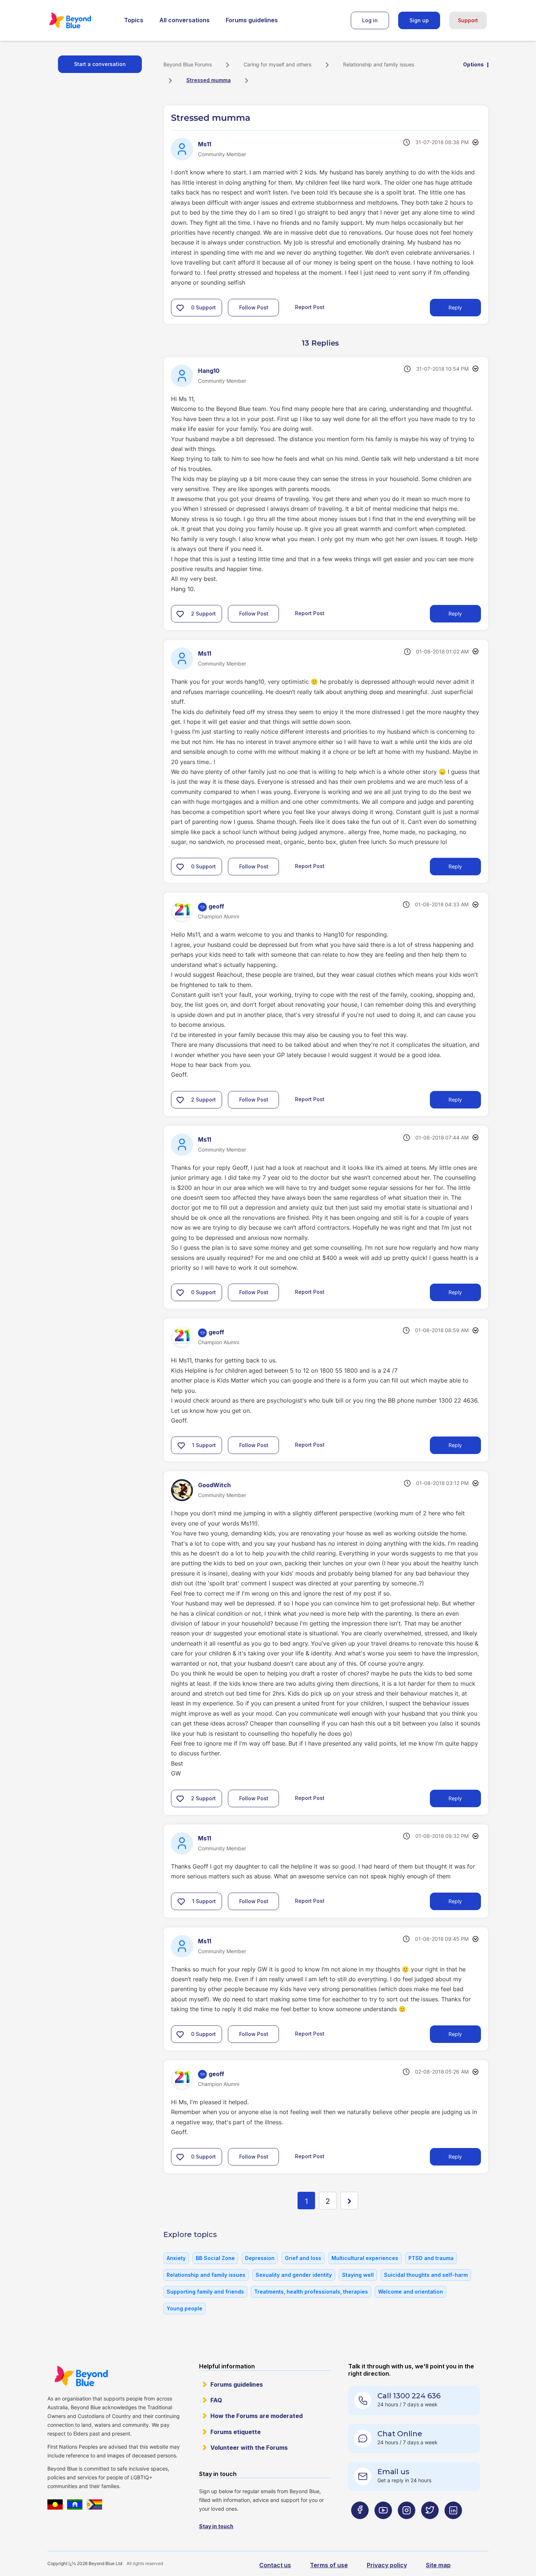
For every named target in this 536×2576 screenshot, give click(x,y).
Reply (455, 307)
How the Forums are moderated (257, 2416)
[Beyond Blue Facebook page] (360, 2525)
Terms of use (329, 2565)
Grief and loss (303, 2258)
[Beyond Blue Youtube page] (383, 2525)
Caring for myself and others (277, 64)
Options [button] (473, 64)
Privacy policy (387, 2565)
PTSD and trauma (431, 2258)
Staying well (358, 2275)
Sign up (419, 20)
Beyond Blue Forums (80, 20)
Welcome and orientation (411, 2292)
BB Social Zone (215, 2258)
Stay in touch (216, 2526)
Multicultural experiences (365, 2258)
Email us (393, 2472)
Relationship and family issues (379, 64)
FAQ (216, 2400)
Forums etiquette (236, 2432)
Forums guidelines (252, 20)
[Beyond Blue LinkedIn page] (453, 2525)
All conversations (185, 20)
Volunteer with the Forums (249, 2448)
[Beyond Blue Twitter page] (430, 2525)
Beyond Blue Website (81, 2376)
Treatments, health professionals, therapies (311, 2292)
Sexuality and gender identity (294, 2275)
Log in (370, 20)
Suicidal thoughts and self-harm (426, 2275)
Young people (185, 2308)
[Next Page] (349, 2201)
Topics (134, 20)
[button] (180, 308)
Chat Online (400, 2434)
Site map (438, 2565)
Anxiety (176, 2258)
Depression (260, 2258)
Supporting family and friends (205, 2292)
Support (468, 20)
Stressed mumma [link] (209, 80)
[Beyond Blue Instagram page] (407, 2525)
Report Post (310, 307)
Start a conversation (100, 64)
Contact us (275, 2565)
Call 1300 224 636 (409, 2396)
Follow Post (254, 307)
